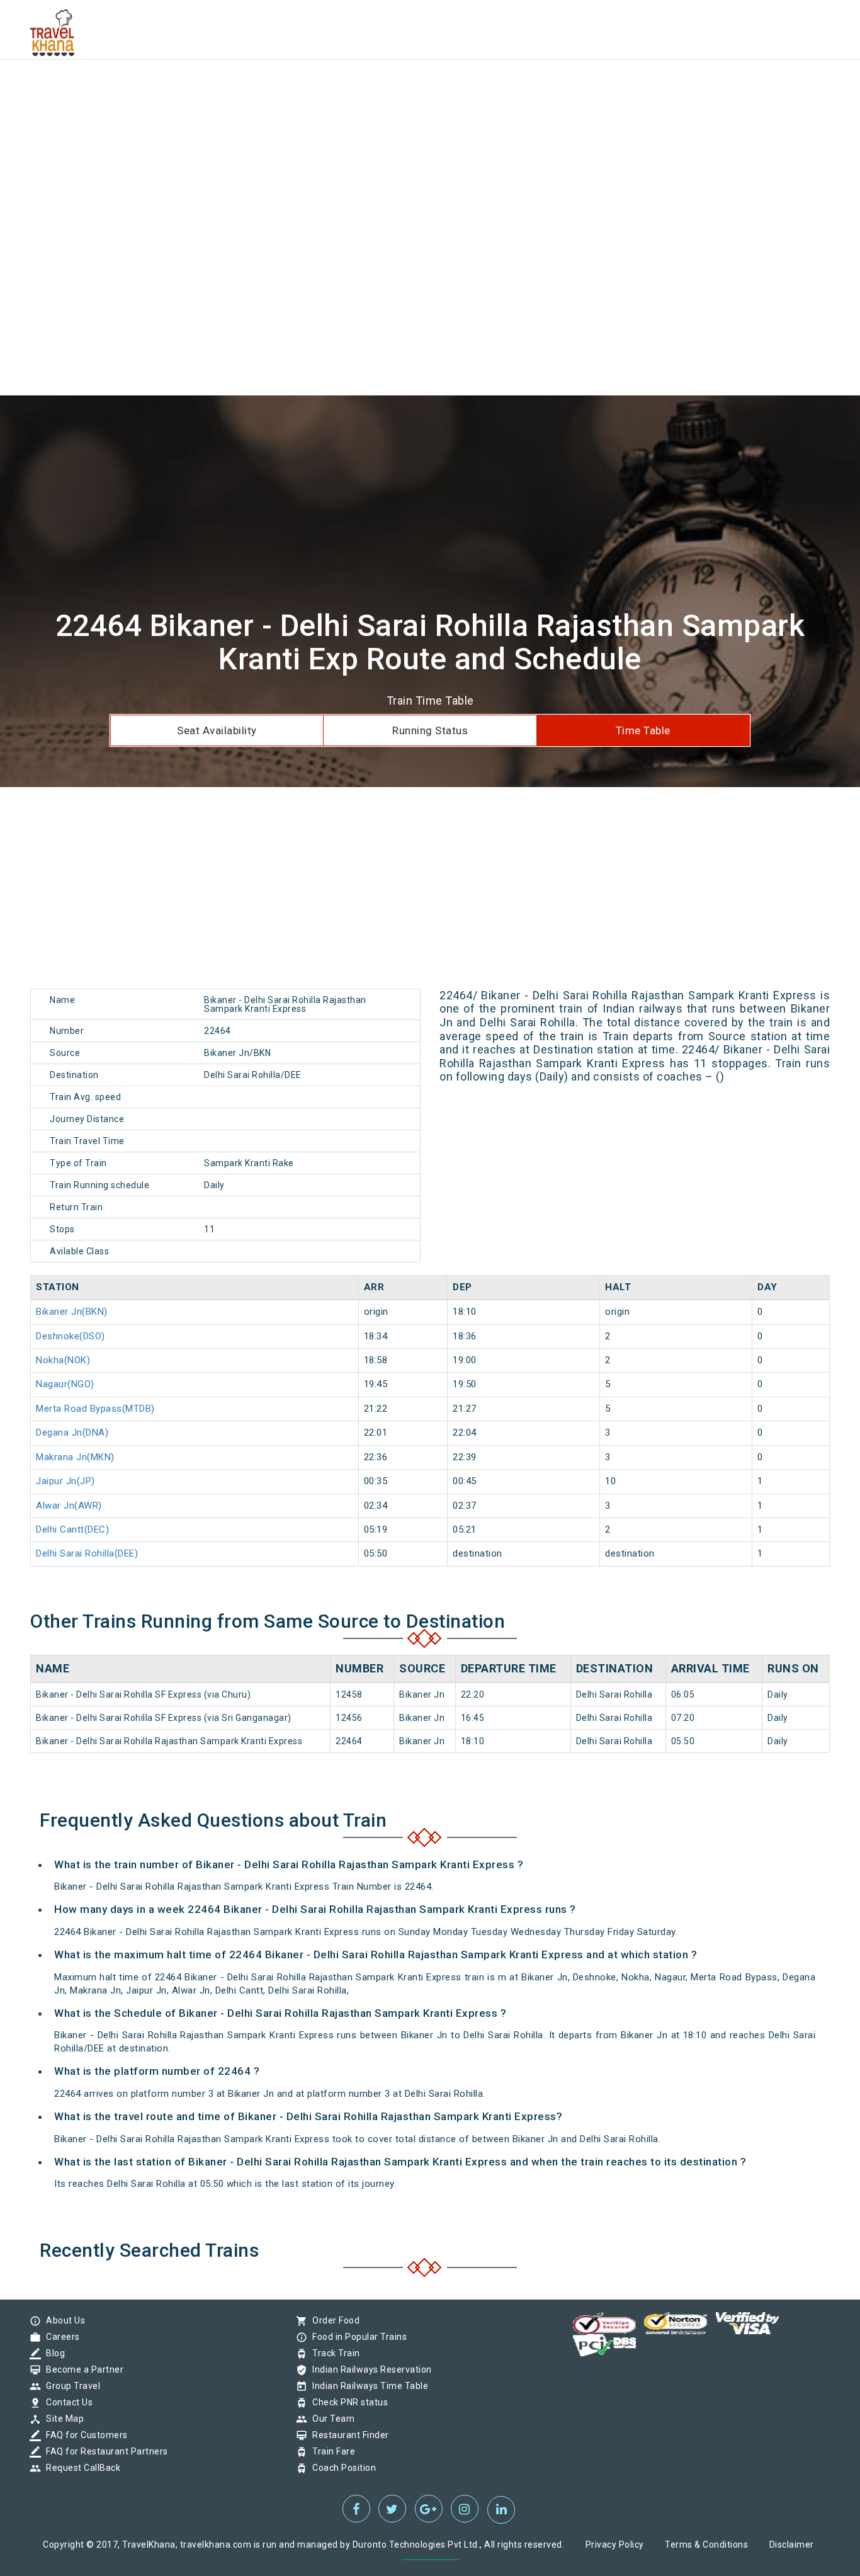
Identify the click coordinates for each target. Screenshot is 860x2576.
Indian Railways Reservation (369, 2369)
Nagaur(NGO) (65, 1384)
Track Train (333, 2353)
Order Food (333, 2320)
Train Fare (331, 2451)
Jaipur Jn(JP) (65, 1481)
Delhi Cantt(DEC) (72, 1529)
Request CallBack (80, 2468)
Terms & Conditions (706, 2545)
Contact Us (66, 2402)
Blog (52, 2353)
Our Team (330, 2419)
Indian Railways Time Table (367, 2386)
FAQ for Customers (84, 2435)
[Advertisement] (378, 88)
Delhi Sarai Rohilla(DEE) (87, 1553)
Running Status (430, 730)
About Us (62, 2320)
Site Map (62, 2419)
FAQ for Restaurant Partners (104, 2451)
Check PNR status (347, 2402)
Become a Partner (82, 2369)
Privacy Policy (615, 2545)
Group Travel (70, 2386)
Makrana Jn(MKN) (75, 1457)
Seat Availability (217, 730)
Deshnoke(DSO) (71, 1336)
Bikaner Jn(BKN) (72, 1312)
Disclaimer (792, 2545)
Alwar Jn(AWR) (69, 1506)
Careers (60, 2337)
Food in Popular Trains (356, 2337)
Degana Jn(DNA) (72, 1433)
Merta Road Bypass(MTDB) (95, 1409)
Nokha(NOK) (63, 1360)
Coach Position (341, 2468)
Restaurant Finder (348, 2435)
